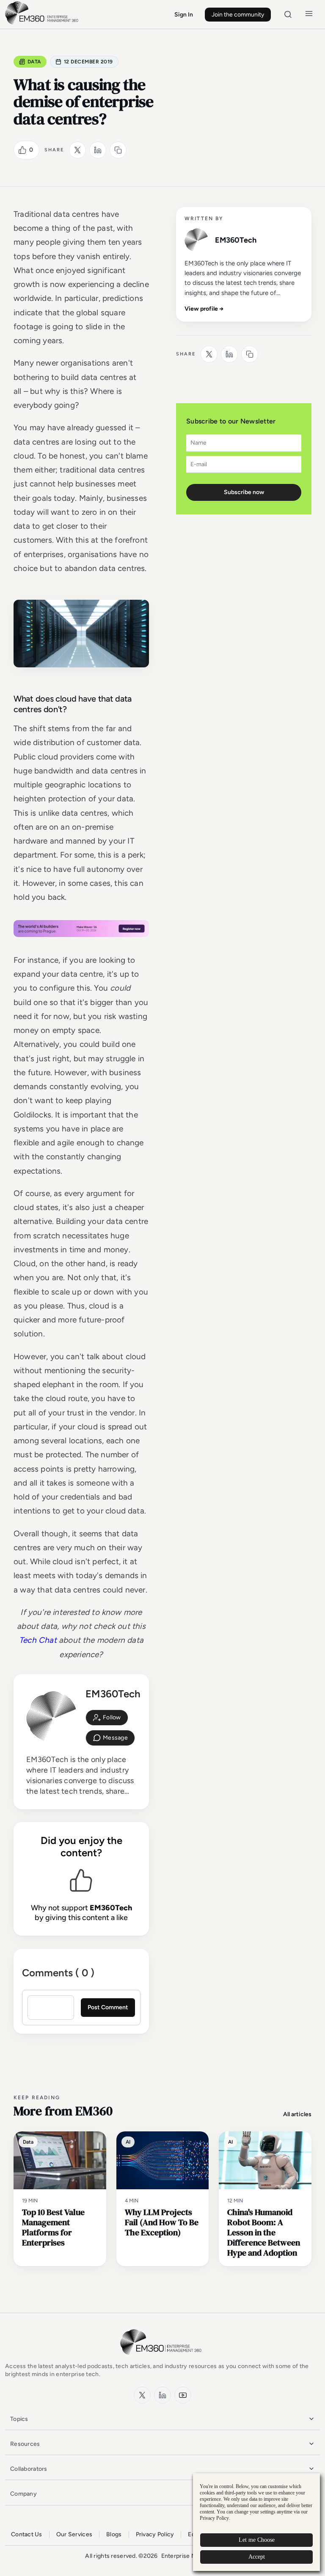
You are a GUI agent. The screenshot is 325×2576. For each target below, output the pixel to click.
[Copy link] (118, 150)
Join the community (238, 15)
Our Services (74, 2534)
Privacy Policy (155, 2534)
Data (34, 62)
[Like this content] (22, 150)
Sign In (184, 15)
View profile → (204, 309)
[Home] (43, 23)
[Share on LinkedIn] (98, 150)
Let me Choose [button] (257, 2540)
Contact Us (27, 2534)
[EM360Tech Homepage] (162, 2359)
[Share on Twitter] (77, 150)
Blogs (114, 2534)
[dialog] (256, 2522)
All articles (297, 2114)
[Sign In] (107, 1718)
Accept (257, 2557)
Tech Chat (38, 1640)
